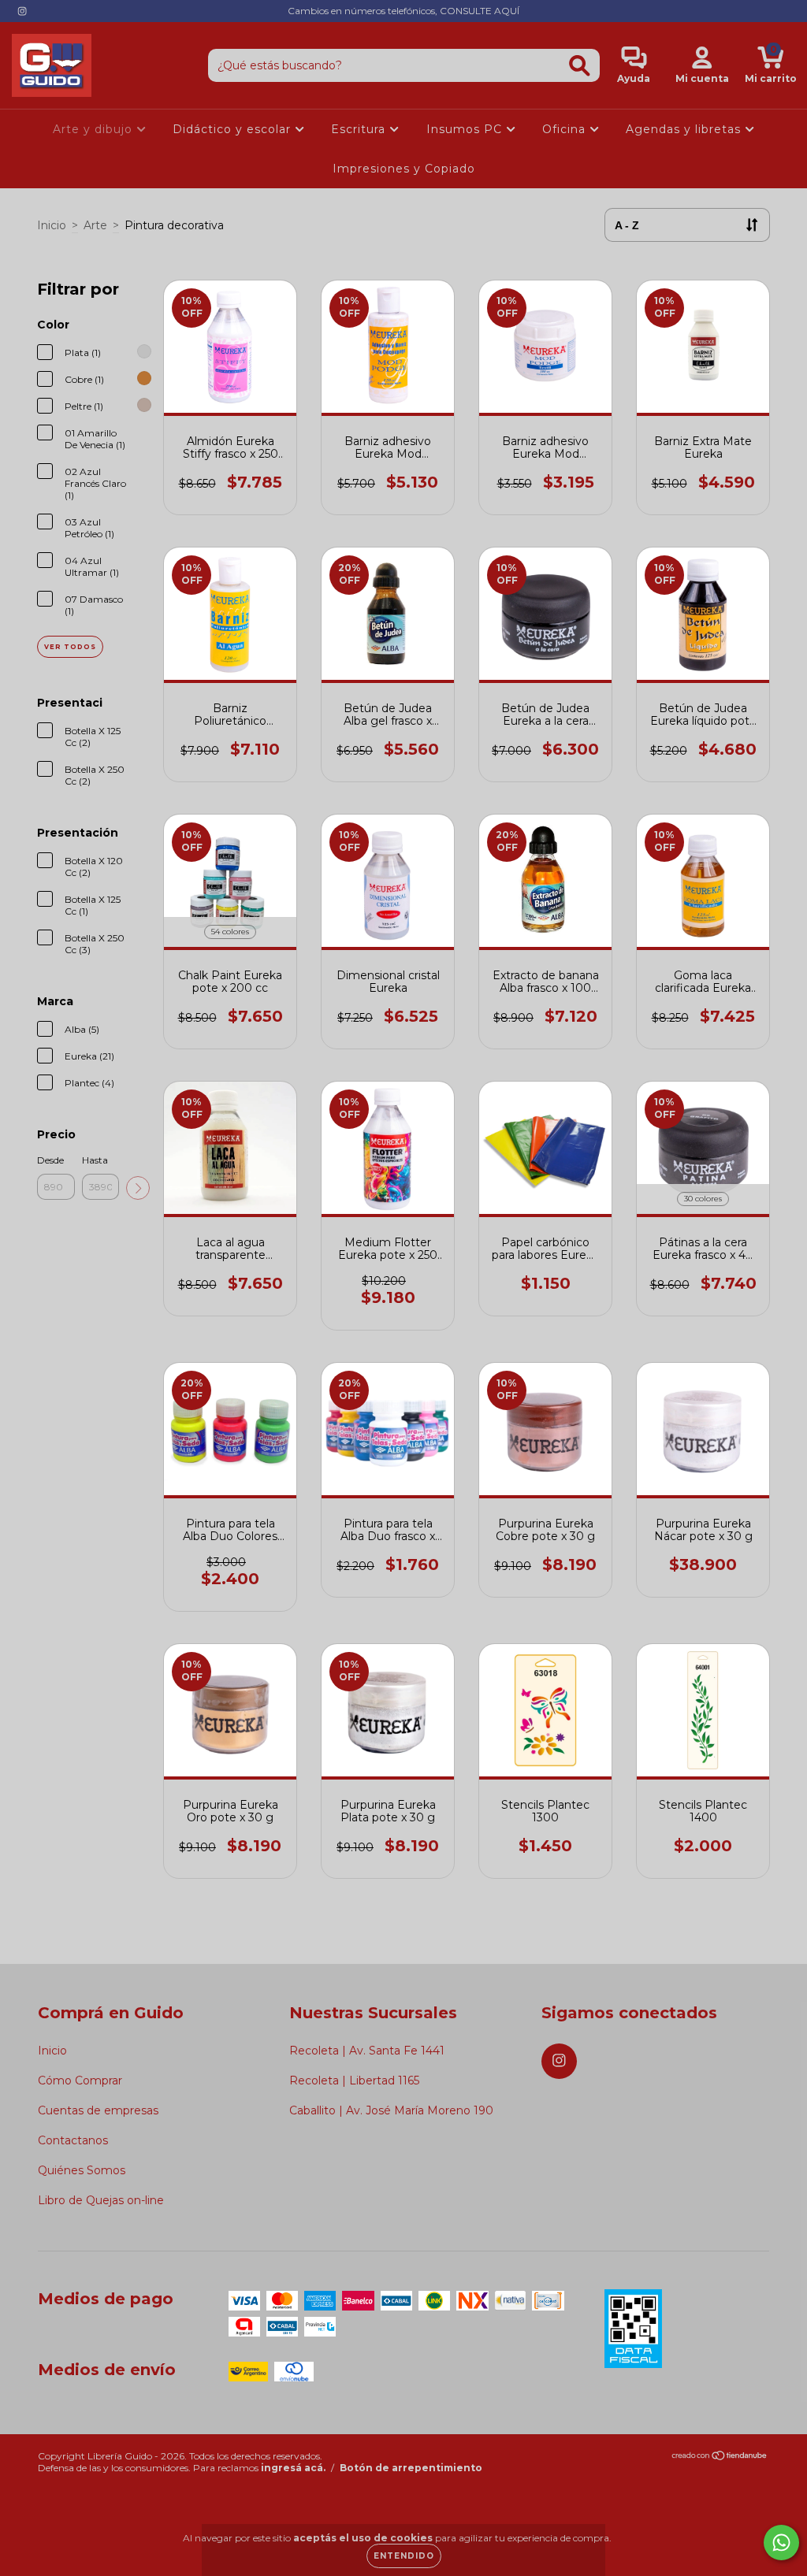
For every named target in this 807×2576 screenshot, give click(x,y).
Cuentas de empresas (98, 2110)
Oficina (566, 129)
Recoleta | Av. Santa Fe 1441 (367, 2051)
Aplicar (138, 1188)
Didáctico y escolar (234, 129)
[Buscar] (580, 66)
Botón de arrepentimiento (411, 2468)
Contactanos (73, 2140)
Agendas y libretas (685, 129)
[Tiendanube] (720, 2457)
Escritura (360, 129)
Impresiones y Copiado (404, 169)
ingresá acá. (293, 2468)
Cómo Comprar (80, 2080)
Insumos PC (466, 129)
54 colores (230, 932)
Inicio (52, 225)
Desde (50, 1160)
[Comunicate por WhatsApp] (781, 2543)
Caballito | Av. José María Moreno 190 (391, 2110)
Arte (95, 225)
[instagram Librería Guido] (22, 11)
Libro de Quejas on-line (101, 2200)
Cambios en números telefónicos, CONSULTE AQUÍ (403, 11)
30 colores (703, 1199)
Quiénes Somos (82, 2170)
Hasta (95, 1160)
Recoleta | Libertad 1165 (354, 2080)
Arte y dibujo (95, 129)
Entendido (404, 2556)
